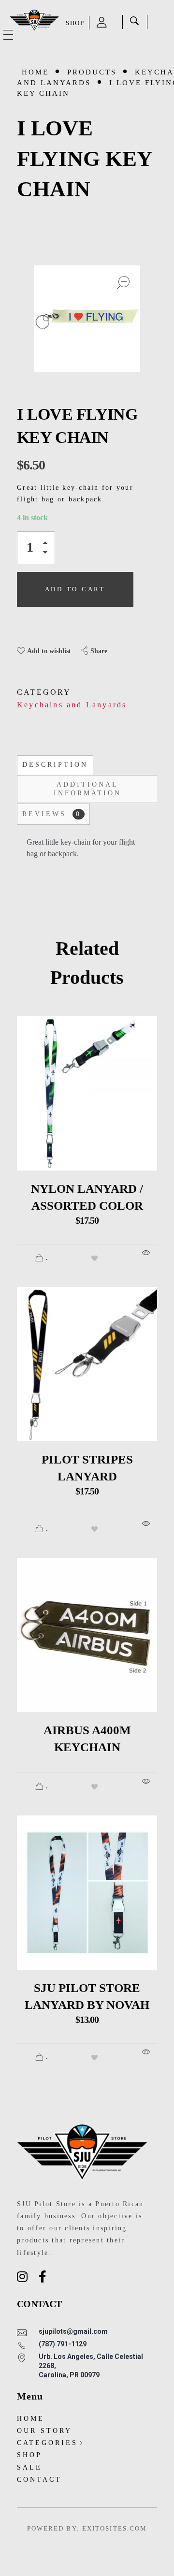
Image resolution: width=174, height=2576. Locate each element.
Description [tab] (55, 765)
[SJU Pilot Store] (34, 21)
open (123, 282)
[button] (48, 545)
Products (92, 72)
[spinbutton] (36, 548)
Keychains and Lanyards (72, 705)
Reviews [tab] (52, 814)
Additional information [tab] (87, 789)
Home (35, 72)
